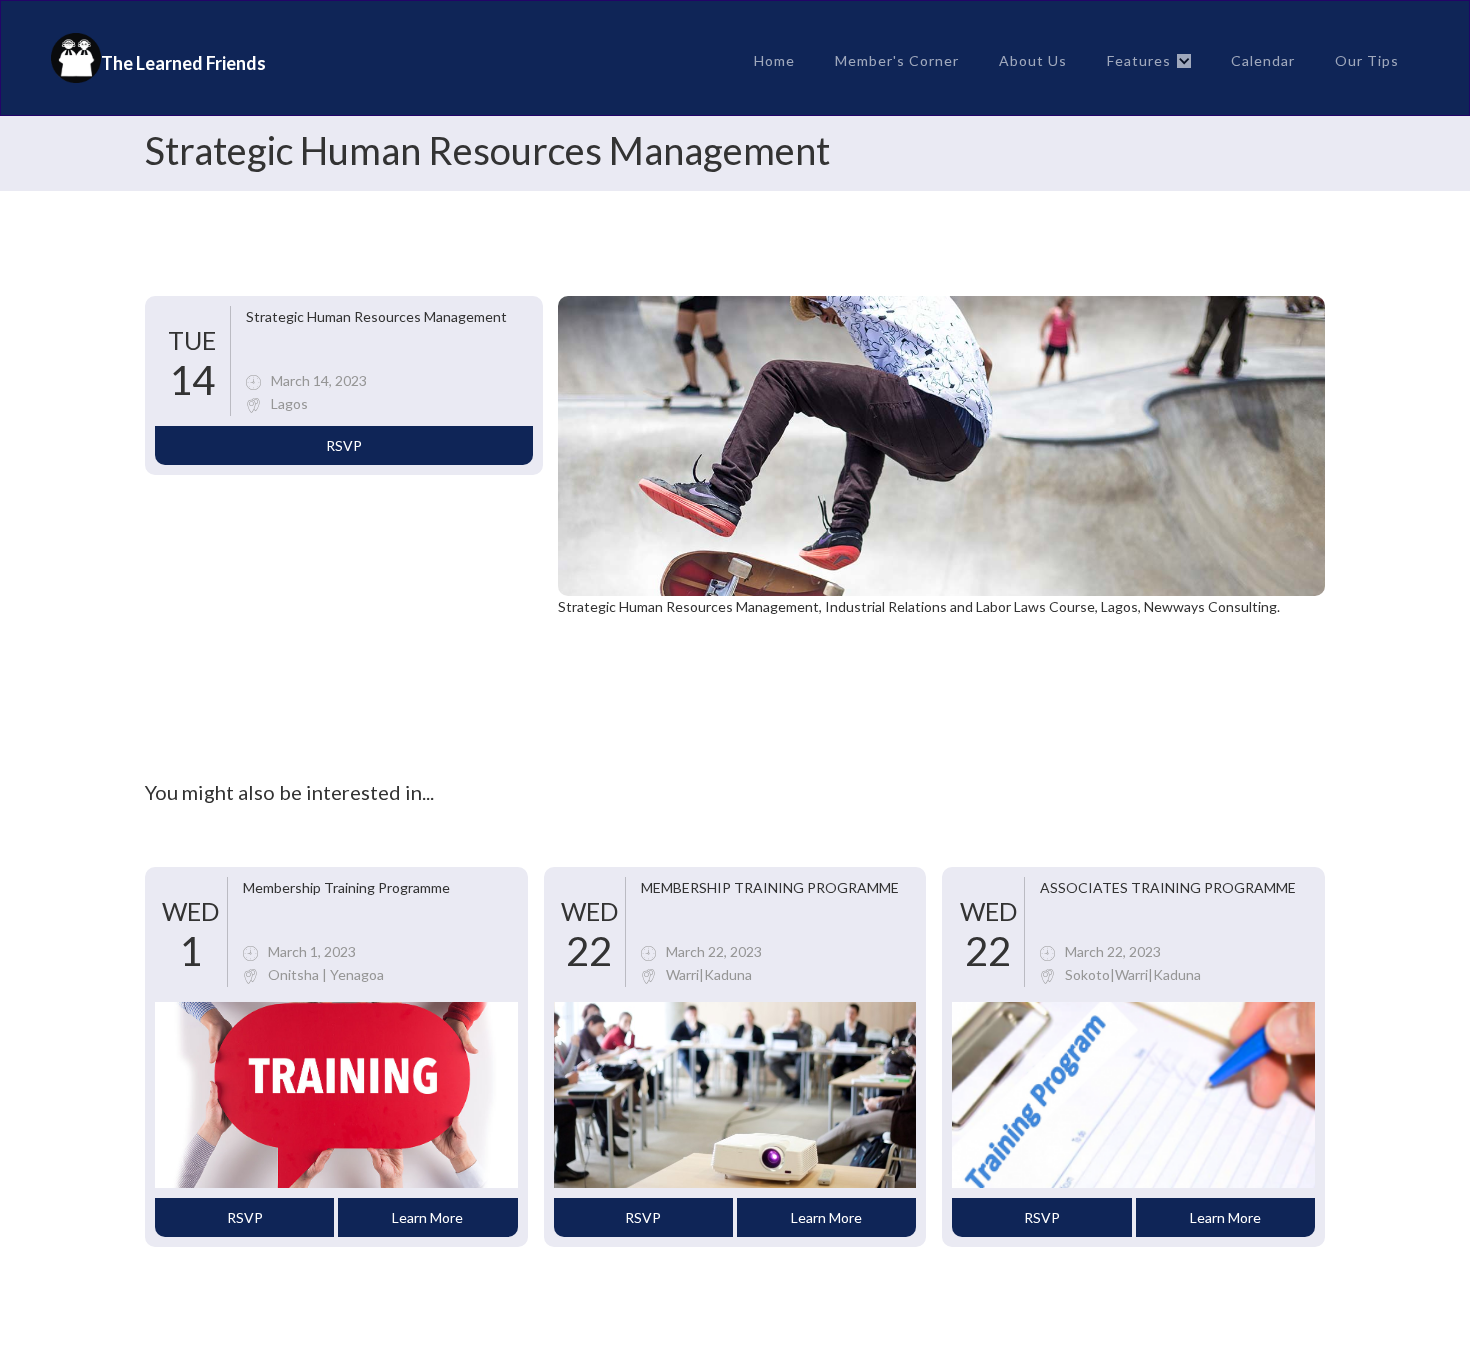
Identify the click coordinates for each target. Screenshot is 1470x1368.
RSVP (344, 445)
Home (774, 60)
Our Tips (1367, 60)
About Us (1033, 60)
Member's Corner (897, 60)
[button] (1149, 61)
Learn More (427, 1217)
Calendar (1263, 60)
